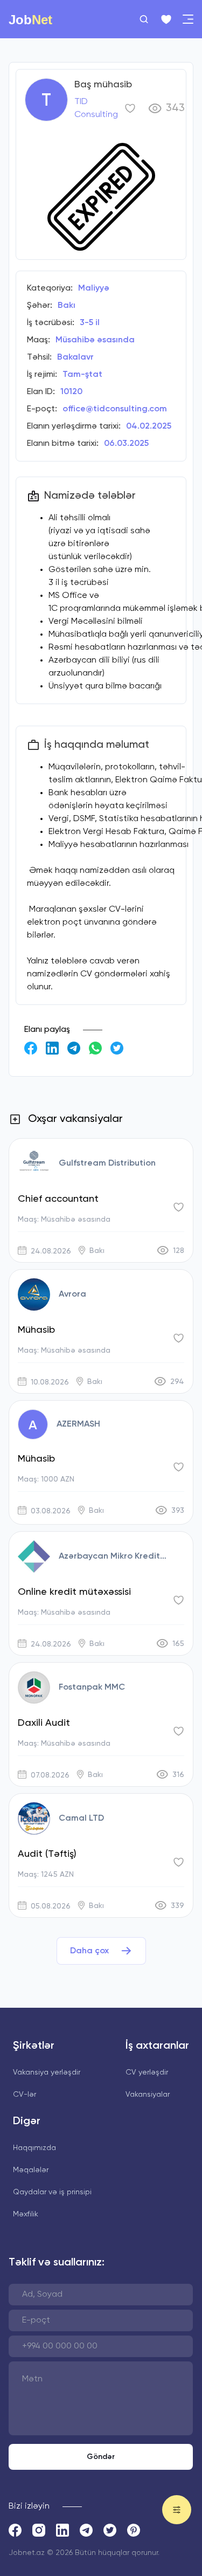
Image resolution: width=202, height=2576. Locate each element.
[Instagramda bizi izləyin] (39, 2530)
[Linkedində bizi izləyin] (62, 2530)
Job (30, 19)
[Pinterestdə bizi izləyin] (134, 2530)
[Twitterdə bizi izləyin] (110, 2530)
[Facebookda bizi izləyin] (15, 2530)
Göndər (101, 2457)
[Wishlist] (166, 19)
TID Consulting (96, 108)
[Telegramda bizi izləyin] (86, 2530)
